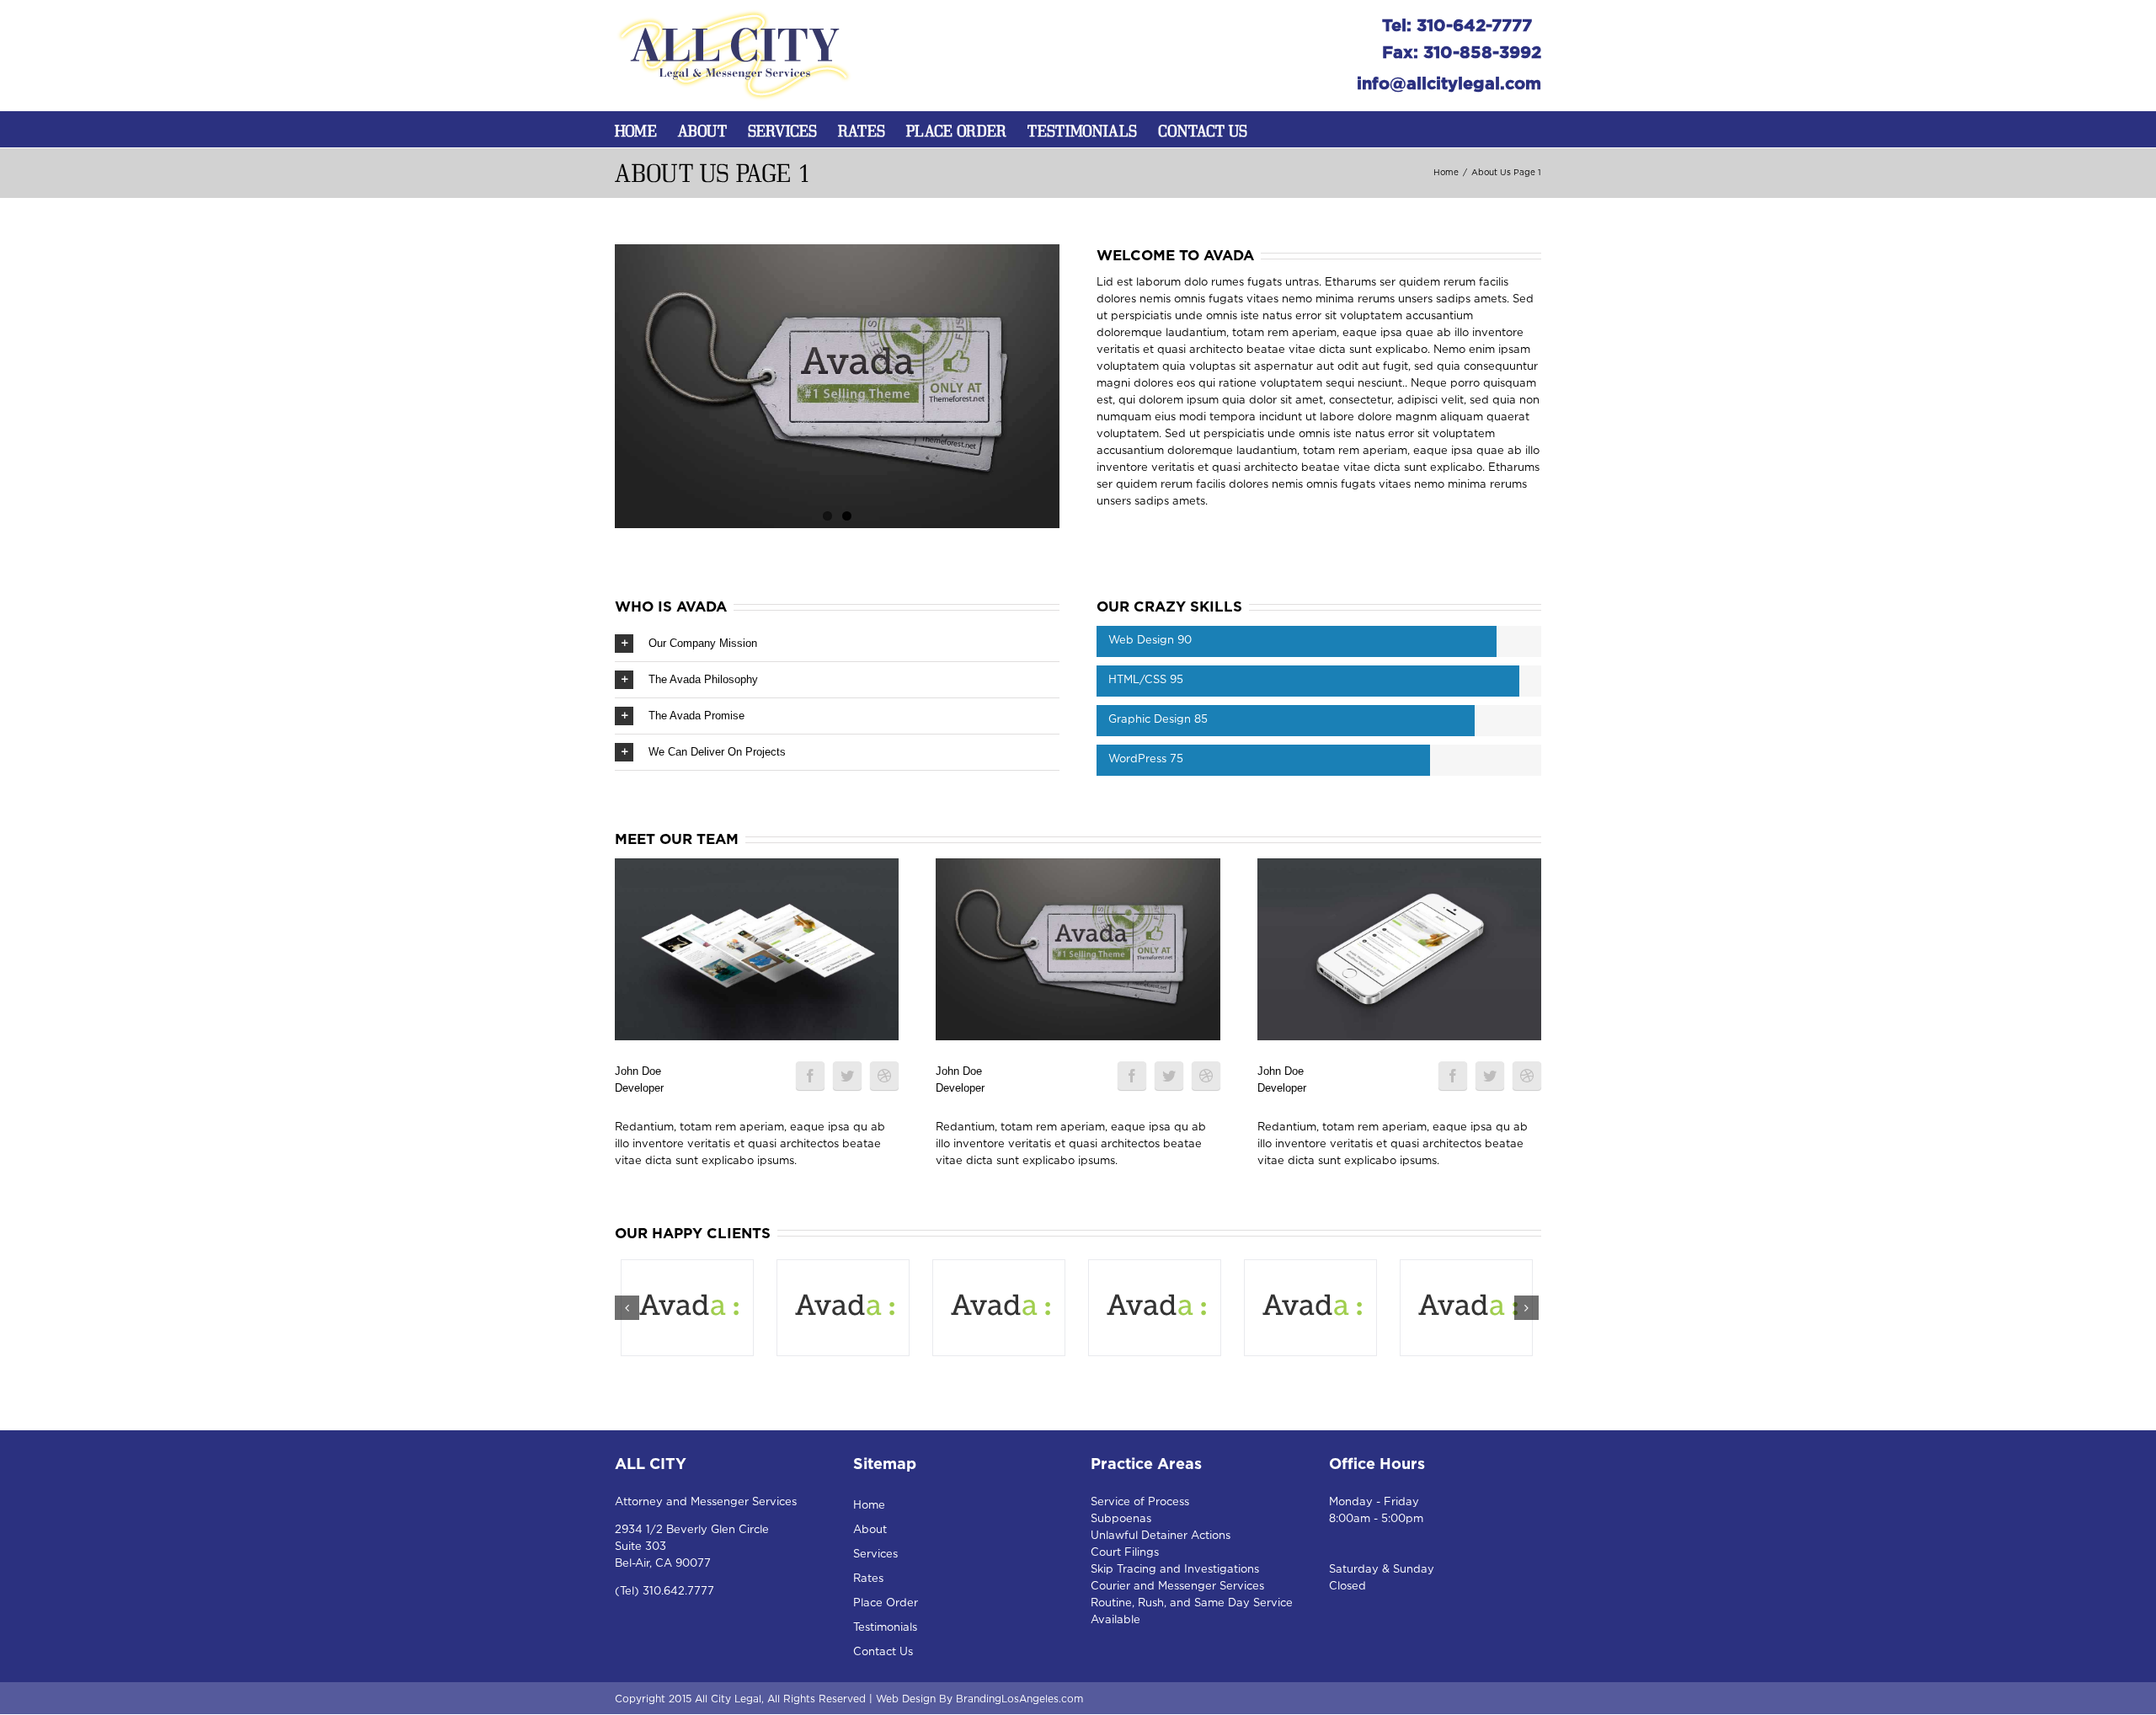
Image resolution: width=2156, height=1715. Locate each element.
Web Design (906, 1699)
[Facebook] (810, 1076)
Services (782, 131)
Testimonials (1082, 131)
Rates (862, 131)
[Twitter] (847, 1076)
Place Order (956, 131)
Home (636, 131)
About (702, 131)
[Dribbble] (884, 1076)
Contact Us (1203, 131)
